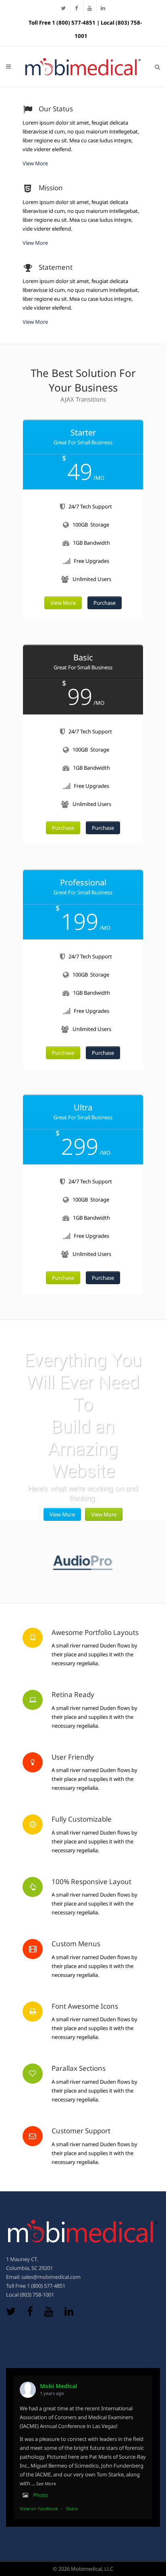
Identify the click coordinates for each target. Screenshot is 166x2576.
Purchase (105, 603)
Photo (40, 2495)
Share (72, 2508)
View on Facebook (39, 2508)
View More (35, 163)
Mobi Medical (58, 2386)
